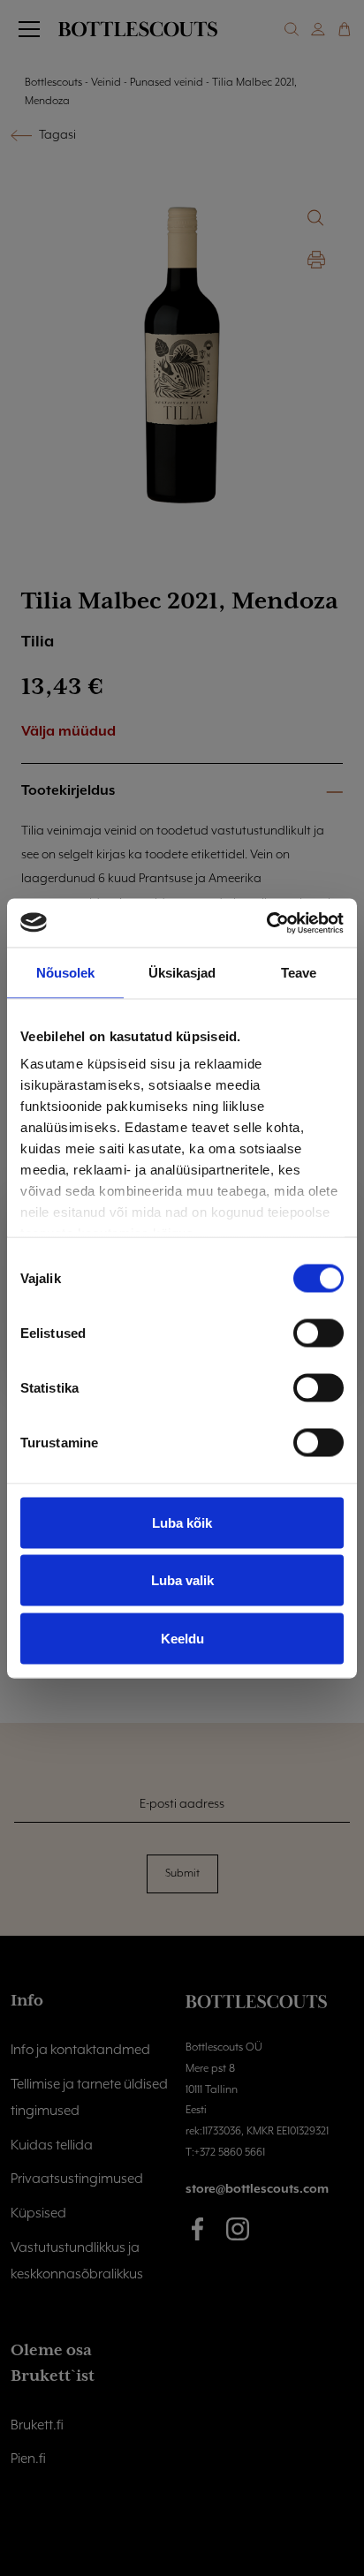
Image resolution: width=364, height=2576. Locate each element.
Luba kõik (182, 1522)
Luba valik (182, 1580)
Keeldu (182, 1638)
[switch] (318, 1333)
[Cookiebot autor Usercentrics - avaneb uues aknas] (266, 923)
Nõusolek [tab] (66, 973)
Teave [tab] (299, 973)
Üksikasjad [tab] (182, 973)
